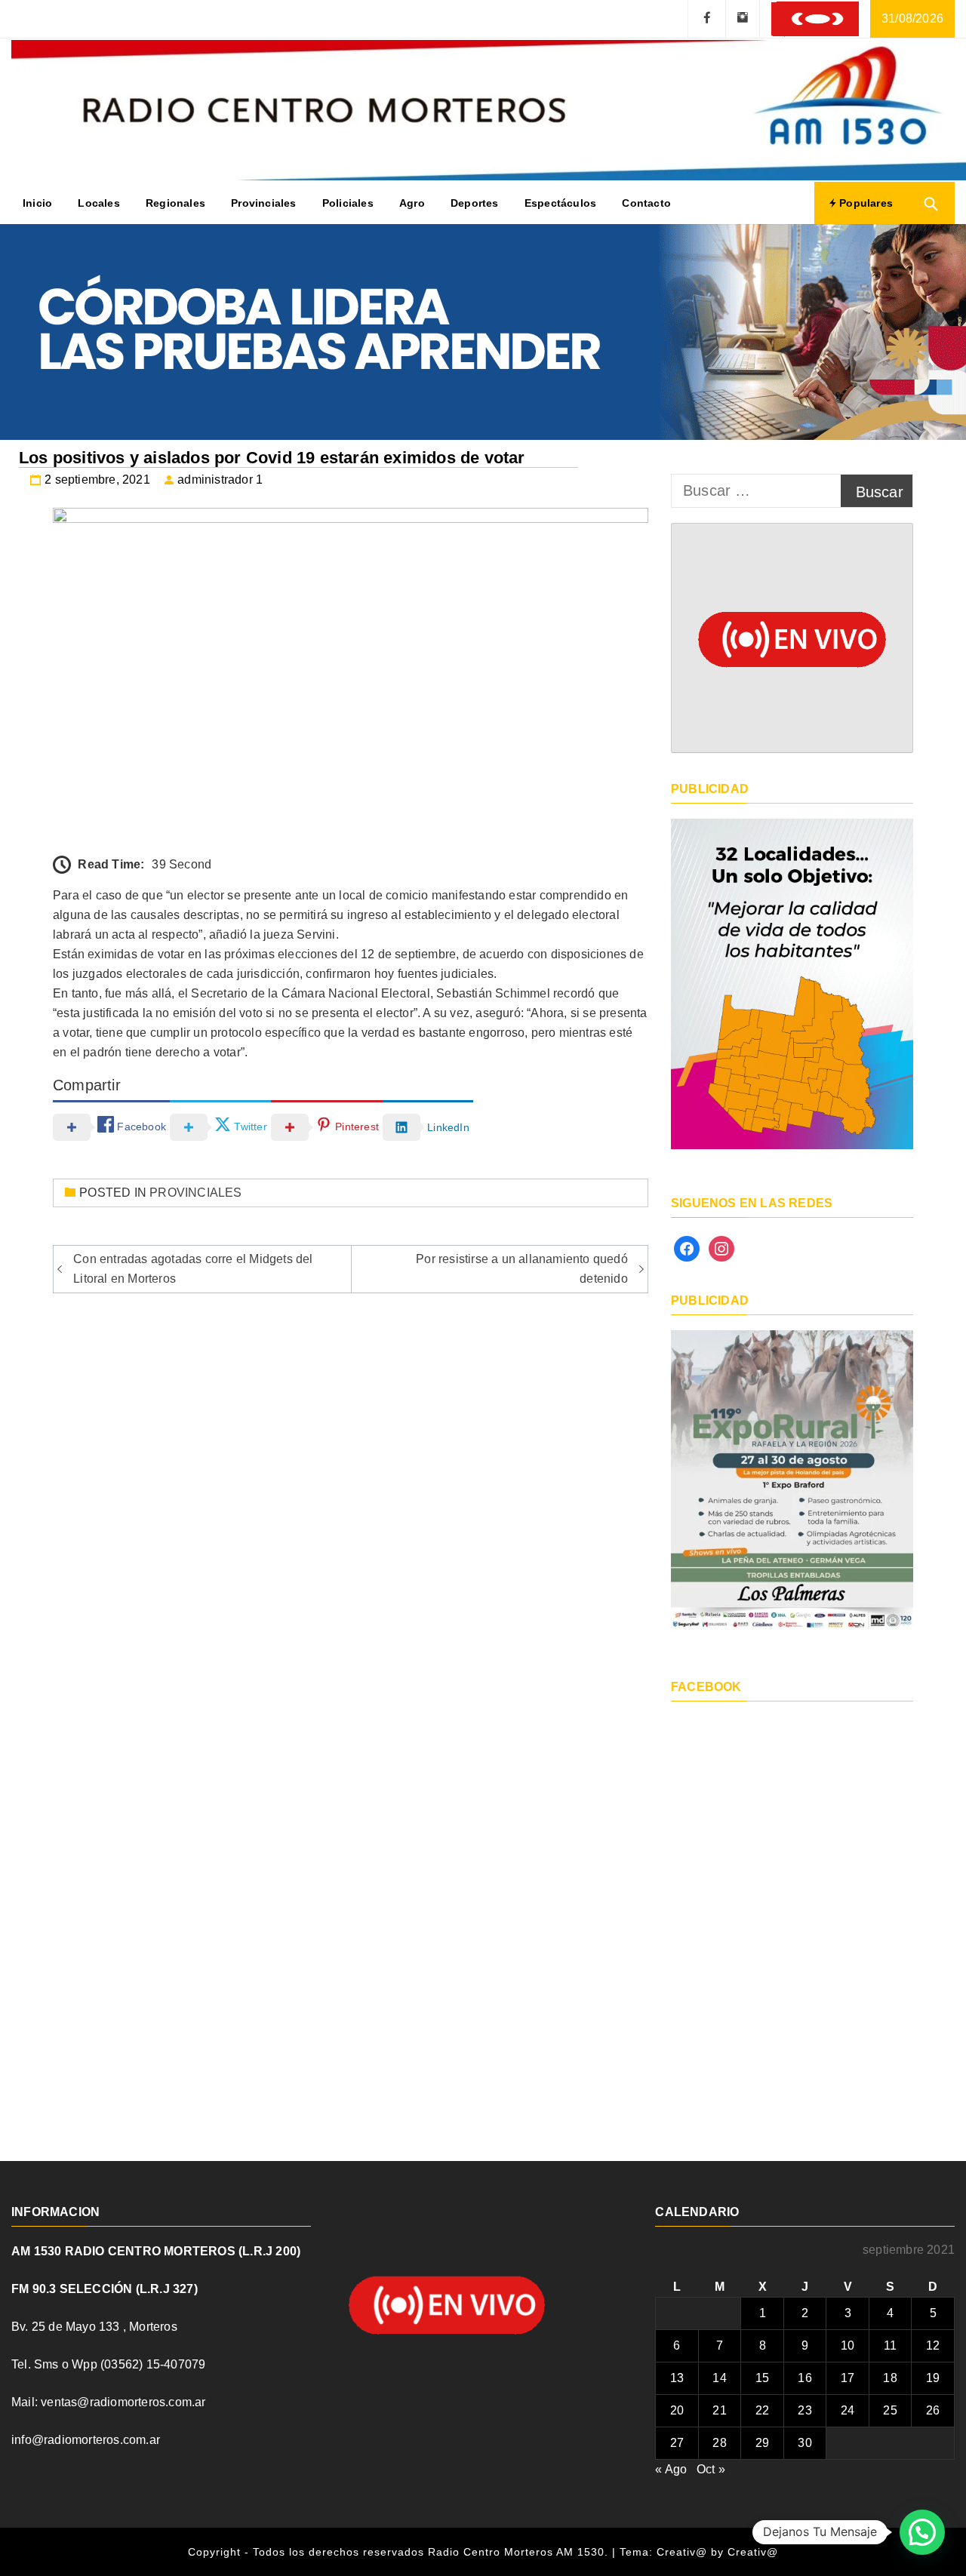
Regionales (175, 203)
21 (719, 2410)
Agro (412, 203)
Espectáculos (560, 203)
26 (933, 2410)
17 (848, 2378)
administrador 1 (220, 480)
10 (848, 2345)
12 (933, 2345)
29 (762, 2443)
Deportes (475, 203)
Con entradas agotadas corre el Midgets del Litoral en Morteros (193, 1269)
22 (762, 2410)
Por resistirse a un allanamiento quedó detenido (522, 1269)
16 (804, 2378)
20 (677, 2410)
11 (890, 2345)
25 (890, 2410)
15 (762, 2378)
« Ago (671, 2469)
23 (804, 2410)
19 (933, 2378)
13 (677, 2378)
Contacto (646, 203)
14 (719, 2378)
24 (848, 2410)
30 (804, 2443)
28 (719, 2443)
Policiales (348, 203)
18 (890, 2378)
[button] (922, 2532)
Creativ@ (753, 2552)
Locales (98, 203)
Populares (864, 203)
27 (677, 2443)
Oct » (711, 2469)
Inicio (37, 203)
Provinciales (263, 203)
